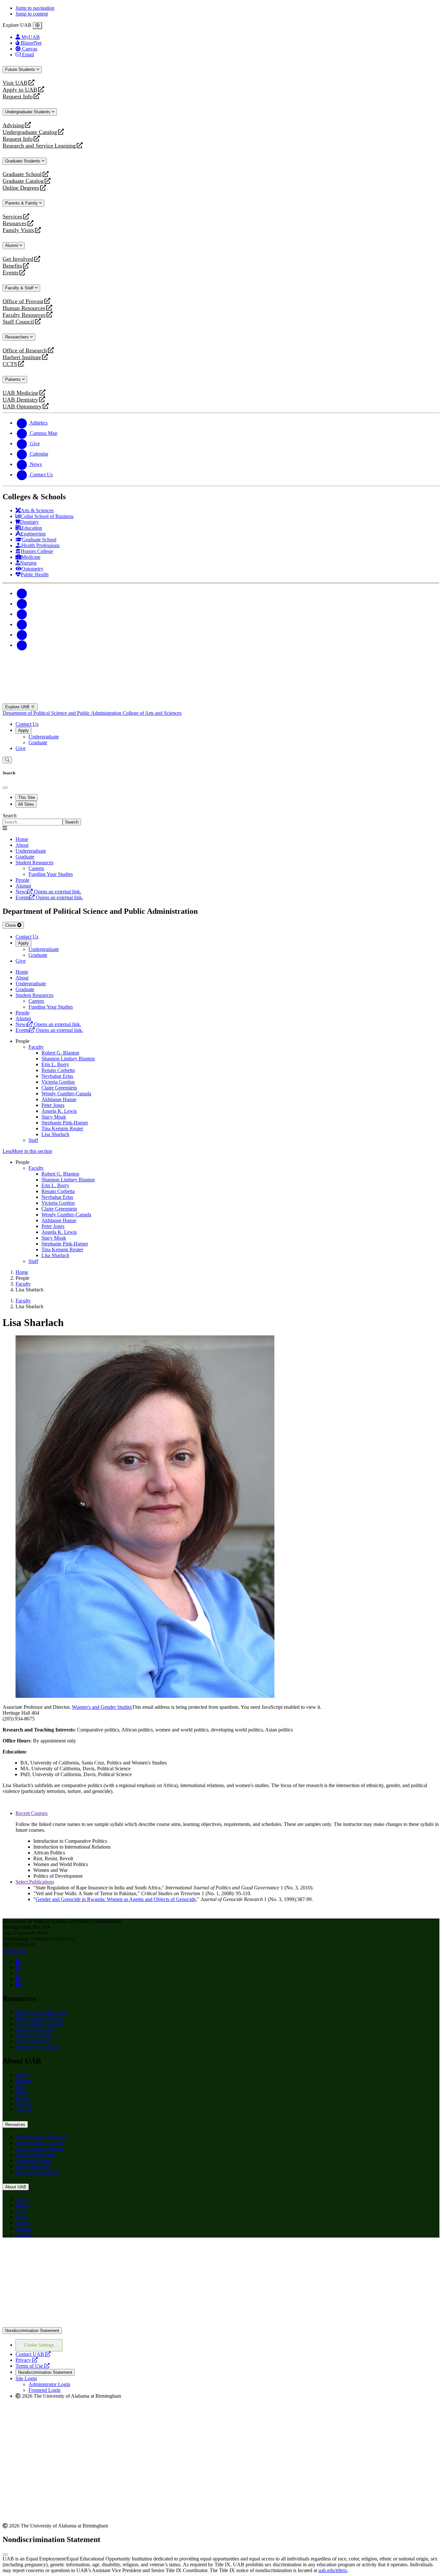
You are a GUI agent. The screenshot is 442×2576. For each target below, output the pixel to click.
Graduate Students (23, 161)
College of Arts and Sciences (152, 713)
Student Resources (34, 862)
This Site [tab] (27, 797)
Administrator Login (49, 2384)
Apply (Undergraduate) (39, 2024)
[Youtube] (22, 624)
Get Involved (18, 259)
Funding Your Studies (38, 2047)
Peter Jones (53, 1105)
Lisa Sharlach (55, 1134)
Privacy (27, 2360)
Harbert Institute (22, 357)
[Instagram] (22, 614)
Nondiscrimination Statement (32, 2331)
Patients (14, 379)
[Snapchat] (22, 635)
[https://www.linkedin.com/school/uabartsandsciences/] (18, 1979)
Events (11, 273)
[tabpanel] (221, 819)
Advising (13, 125)
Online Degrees (21, 188)
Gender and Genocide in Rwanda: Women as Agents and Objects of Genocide (116, 1899)
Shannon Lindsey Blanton (68, 1059)
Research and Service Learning (39, 146)
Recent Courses (32, 1813)
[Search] (7, 760)
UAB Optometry (22, 407)
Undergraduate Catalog (30, 132)
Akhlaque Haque (59, 1099)
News (22, 2092)
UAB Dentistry (20, 400)
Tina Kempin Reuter (62, 1128)
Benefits (12, 266)
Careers (23, 2104)
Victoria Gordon (58, 1082)
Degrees (24, 2080)
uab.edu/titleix (333, 2570)
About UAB (16, 2187)
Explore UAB (18, 707)
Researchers (18, 337)
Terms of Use (33, 2366)
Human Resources (24, 308)
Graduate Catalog (23, 181)
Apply (23, 730)
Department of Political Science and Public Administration (63, 713)
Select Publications (35, 1882)
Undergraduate (44, 737)
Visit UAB (15, 83)
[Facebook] (22, 593)
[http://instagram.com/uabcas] (18, 1967)
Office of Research (25, 351)
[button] (221, 1151)
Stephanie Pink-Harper (65, 1123)
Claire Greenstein (59, 1088)
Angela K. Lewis (59, 1111)
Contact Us (27, 724)
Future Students (21, 69)
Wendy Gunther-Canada (66, 1094)
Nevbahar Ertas (57, 1076)
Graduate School (22, 174)
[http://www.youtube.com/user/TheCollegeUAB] (18, 1985)
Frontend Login (44, 2390)
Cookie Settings (39, 2345)
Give (21, 748)
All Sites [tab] (26, 804)
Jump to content (32, 14)
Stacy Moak (54, 1117)
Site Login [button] (26, 2378)
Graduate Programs (35, 2030)
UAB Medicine (21, 393)
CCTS (11, 364)
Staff (33, 1140)
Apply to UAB (20, 90)
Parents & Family (22, 203)
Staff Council (18, 322)
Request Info (18, 97)
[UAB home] (221, 700)
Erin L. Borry (55, 1064)
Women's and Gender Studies (102, 1707)
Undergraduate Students (28, 112)
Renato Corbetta (58, 1070)
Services (12, 217)
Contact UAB (33, 2354)
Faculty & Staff (20, 288)
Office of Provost (23, 301)
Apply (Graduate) (34, 2041)
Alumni (12, 245)
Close (11, 925)
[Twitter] (22, 604)
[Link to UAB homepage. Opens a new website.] (59, 2253)
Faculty (36, 1047)
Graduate (38, 742)
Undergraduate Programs (41, 2012)
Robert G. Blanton (60, 1053)
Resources (15, 223)
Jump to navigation (35, 8)
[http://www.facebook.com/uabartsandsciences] (18, 1961)
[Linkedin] (22, 645)
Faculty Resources (24, 315)
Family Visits (18, 230)
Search (10, 816)
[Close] (37, 26)
